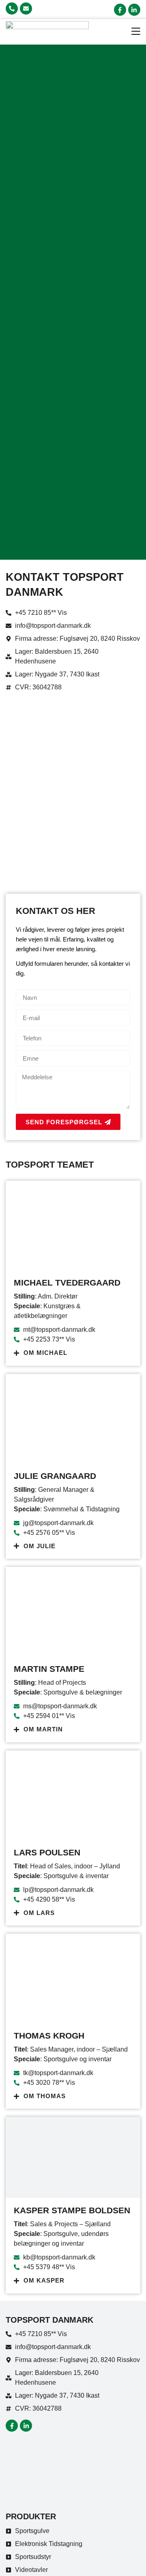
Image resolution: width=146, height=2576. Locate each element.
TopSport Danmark (49, 2320)
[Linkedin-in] (134, 10)
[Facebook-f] (120, 10)
